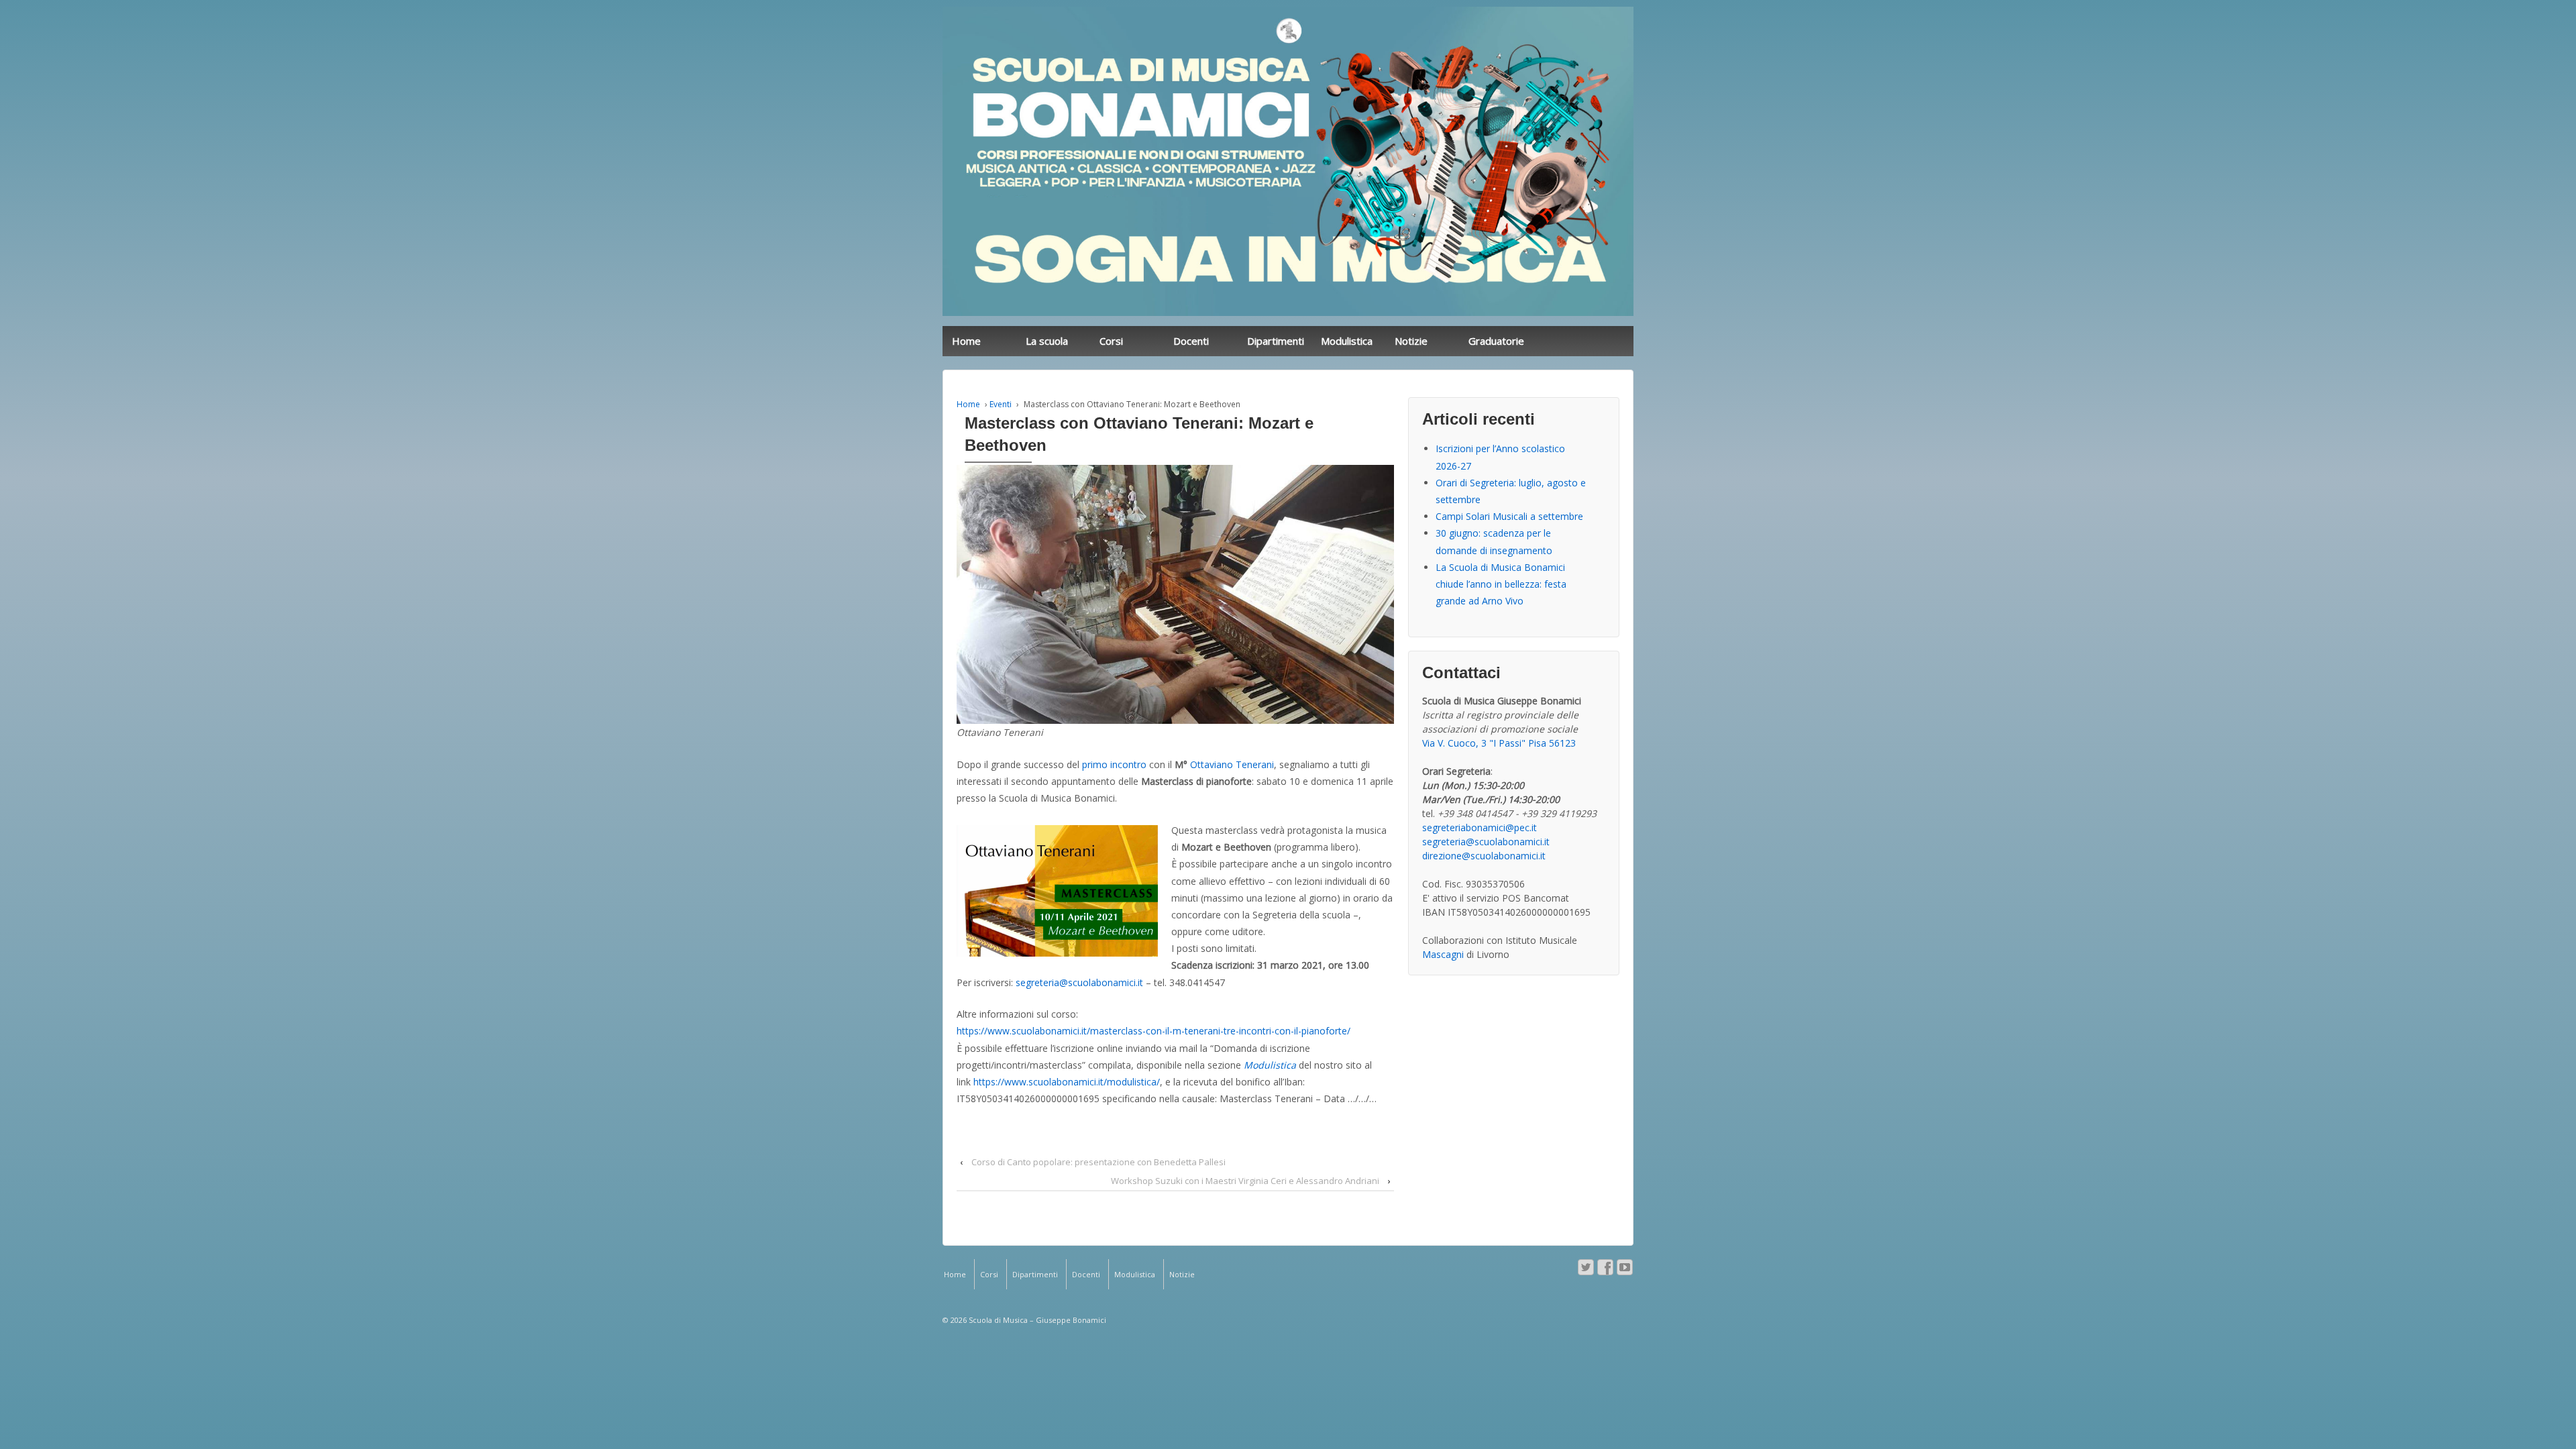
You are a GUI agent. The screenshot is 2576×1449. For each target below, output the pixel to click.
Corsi (1111, 341)
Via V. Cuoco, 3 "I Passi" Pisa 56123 (1499, 743)
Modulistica (1347, 341)
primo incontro (1114, 764)
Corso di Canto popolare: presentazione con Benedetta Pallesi (1098, 1162)
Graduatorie (1496, 341)
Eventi (1001, 404)
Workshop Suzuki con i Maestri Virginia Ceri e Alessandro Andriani (1245, 1181)
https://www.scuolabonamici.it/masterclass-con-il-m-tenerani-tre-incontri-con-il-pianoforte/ (1153, 1031)
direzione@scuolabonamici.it (1484, 856)
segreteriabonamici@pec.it (1480, 827)
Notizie (1411, 341)
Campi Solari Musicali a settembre (1509, 516)
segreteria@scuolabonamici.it (1079, 982)
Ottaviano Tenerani (1232, 764)
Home (966, 341)
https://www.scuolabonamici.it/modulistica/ (1067, 1082)
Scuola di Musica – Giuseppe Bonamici (1036, 1320)
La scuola (1047, 341)
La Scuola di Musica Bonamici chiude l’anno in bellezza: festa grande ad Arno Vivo (1501, 584)
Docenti (1191, 341)
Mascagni (1443, 954)
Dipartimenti (1276, 341)
